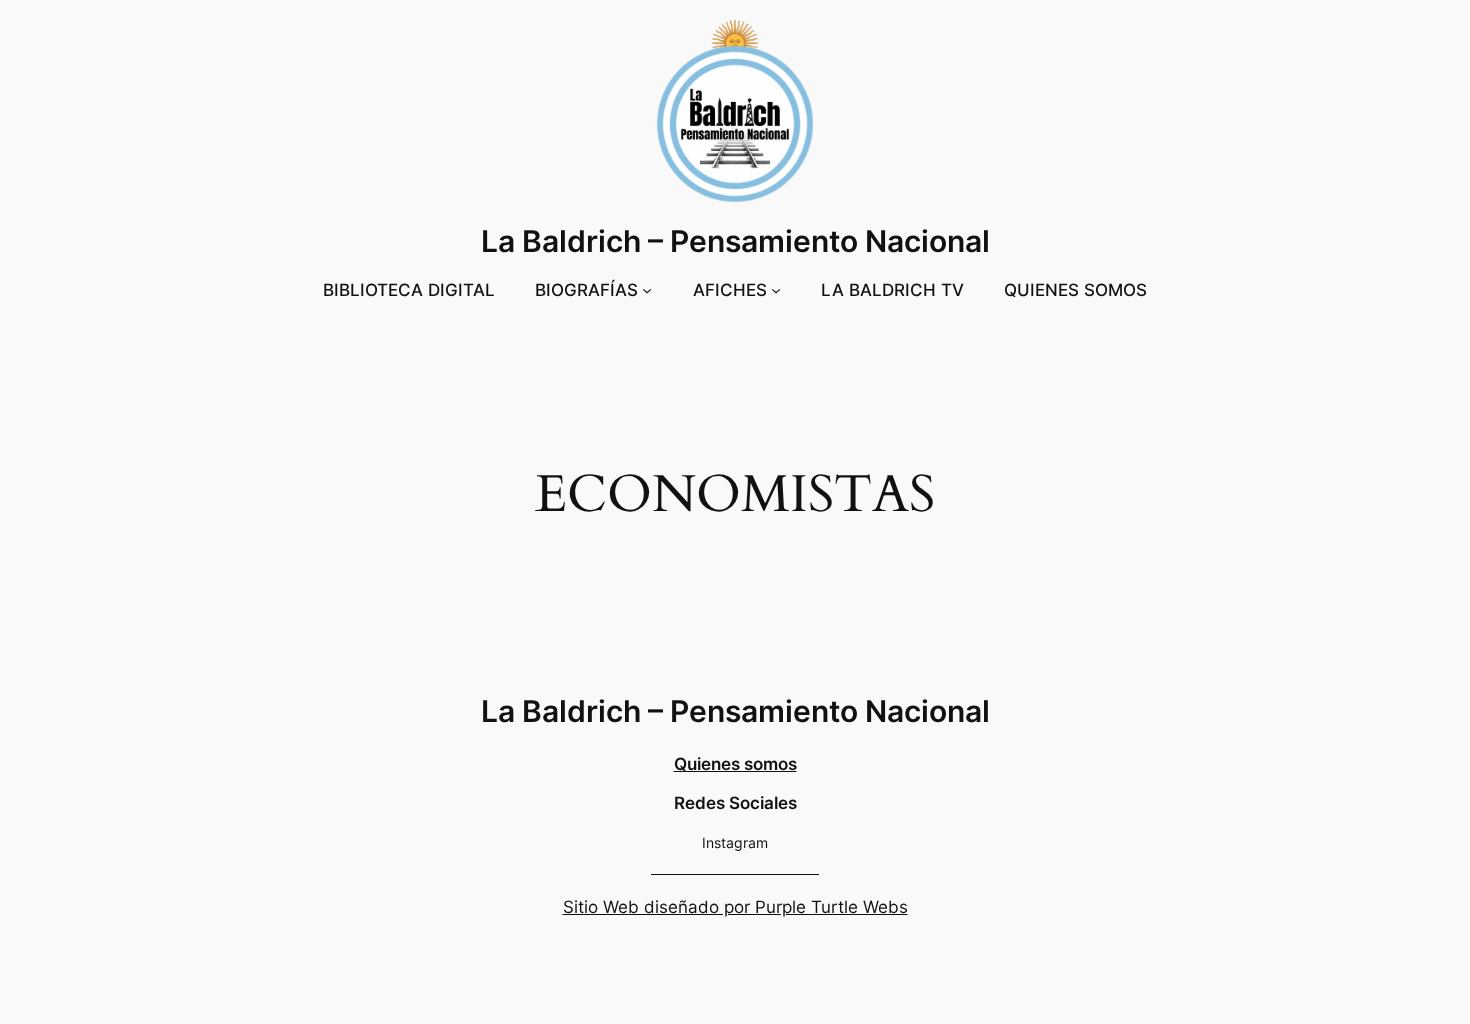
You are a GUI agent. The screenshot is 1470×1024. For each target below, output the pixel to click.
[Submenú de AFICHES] (776, 290)
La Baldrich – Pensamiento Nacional (735, 241)
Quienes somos (735, 764)
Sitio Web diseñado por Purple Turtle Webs (735, 907)
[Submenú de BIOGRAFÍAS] (647, 290)
